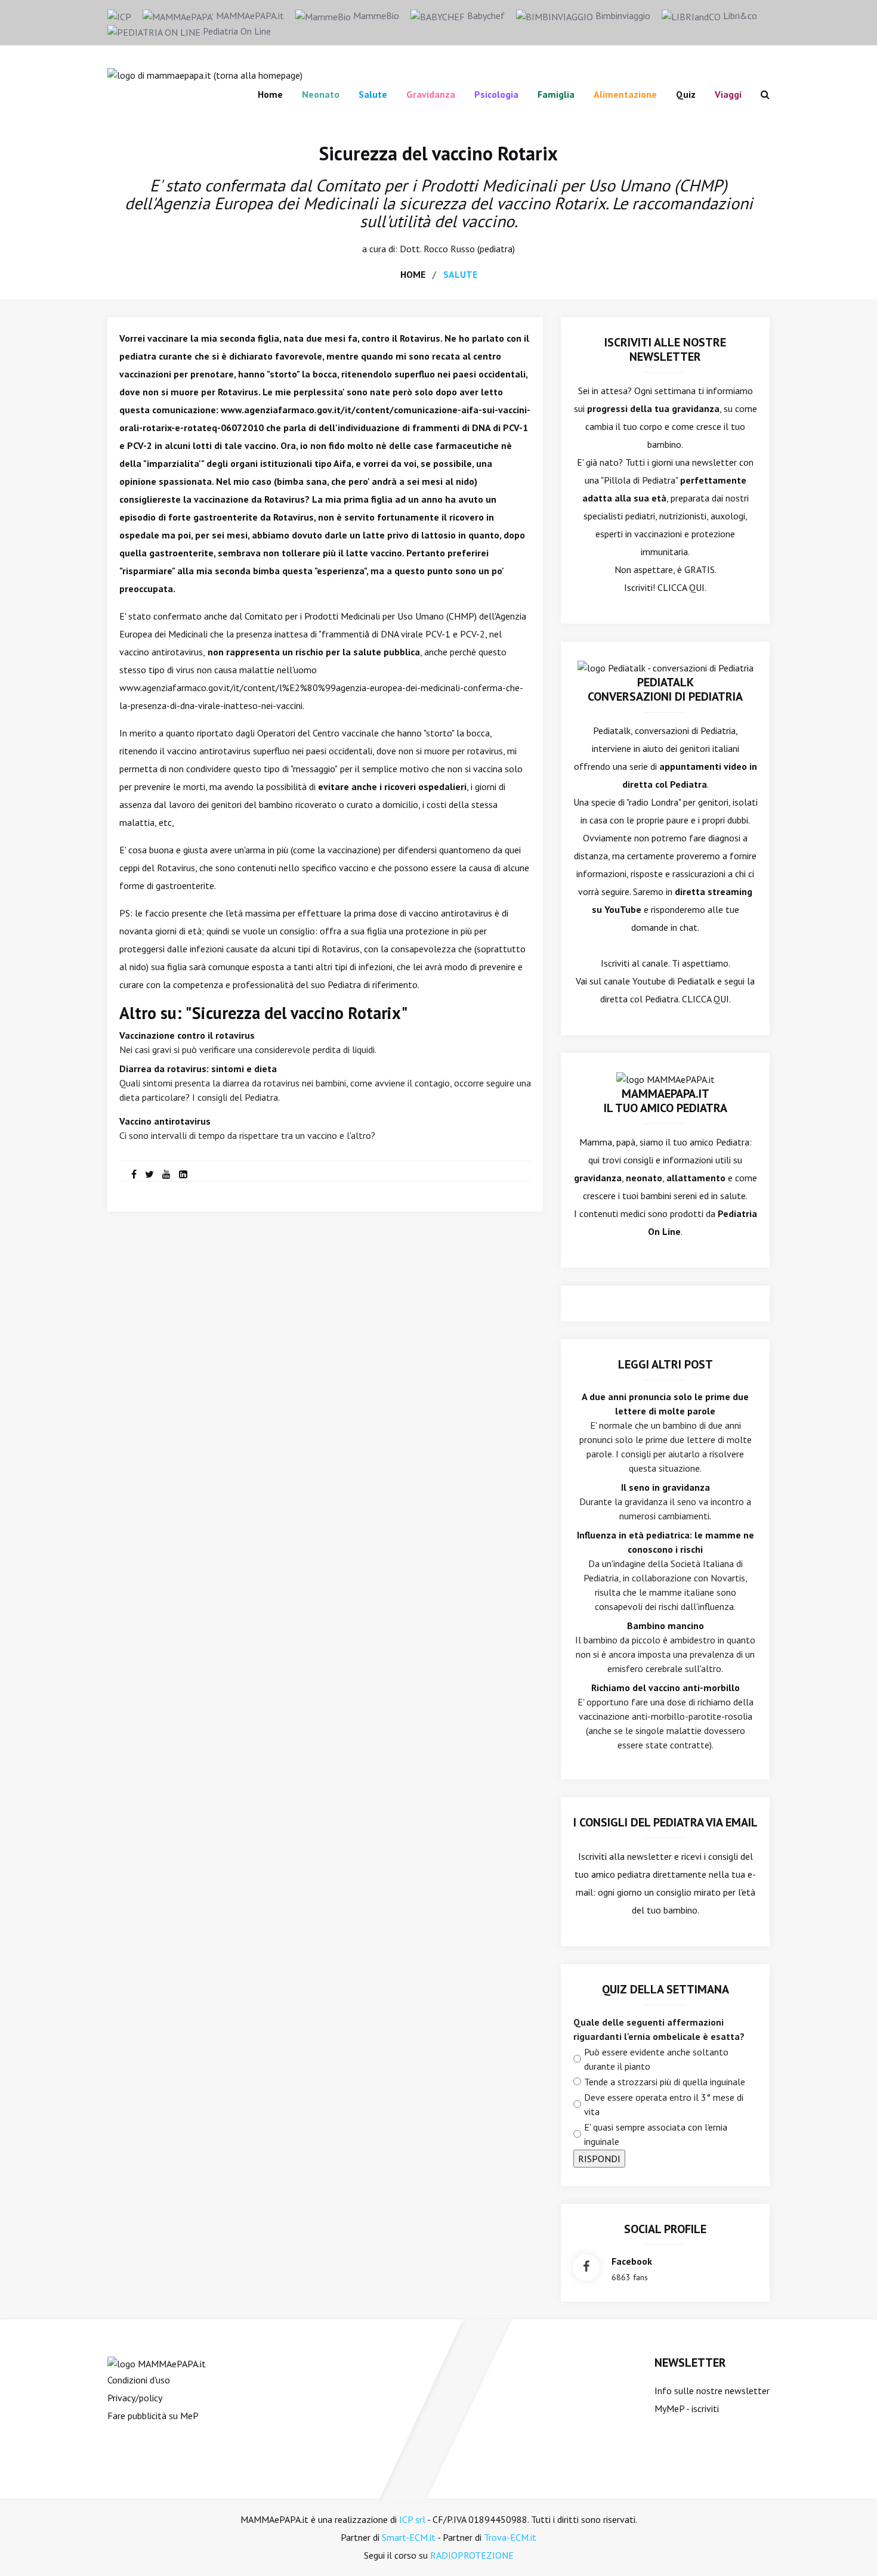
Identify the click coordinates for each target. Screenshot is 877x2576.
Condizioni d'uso (139, 2380)
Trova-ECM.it (510, 2537)
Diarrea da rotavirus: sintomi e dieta (198, 1069)
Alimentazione (625, 94)
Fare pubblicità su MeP (153, 2416)
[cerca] (760, 94)
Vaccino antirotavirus (165, 1121)
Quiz (686, 94)
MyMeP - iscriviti (687, 2408)
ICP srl (412, 2519)
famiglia (556, 94)
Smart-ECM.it (409, 2537)
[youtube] (166, 1174)
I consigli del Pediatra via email (666, 1822)
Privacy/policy (135, 2398)
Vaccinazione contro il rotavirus (187, 1035)
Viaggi (728, 94)
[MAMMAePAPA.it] (157, 2363)
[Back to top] (850, 2549)
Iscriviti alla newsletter (625, 1856)
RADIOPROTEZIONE (472, 2555)
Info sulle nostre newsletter (712, 2391)
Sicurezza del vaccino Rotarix (438, 153)
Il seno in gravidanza (666, 1487)
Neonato (321, 94)
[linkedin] (183, 1174)
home (413, 274)
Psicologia (496, 94)
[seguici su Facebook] (586, 2267)
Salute (373, 94)
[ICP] (119, 16)
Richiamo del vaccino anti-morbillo (666, 1688)
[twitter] (149, 1174)
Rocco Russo (449, 249)
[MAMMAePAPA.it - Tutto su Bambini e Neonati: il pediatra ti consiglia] (205, 74)
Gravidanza (431, 94)
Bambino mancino (666, 1626)
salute (460, 274)
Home (270, 94)
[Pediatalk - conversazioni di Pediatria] (666, 667)
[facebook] (134, 1174)
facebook (632, 2261)
